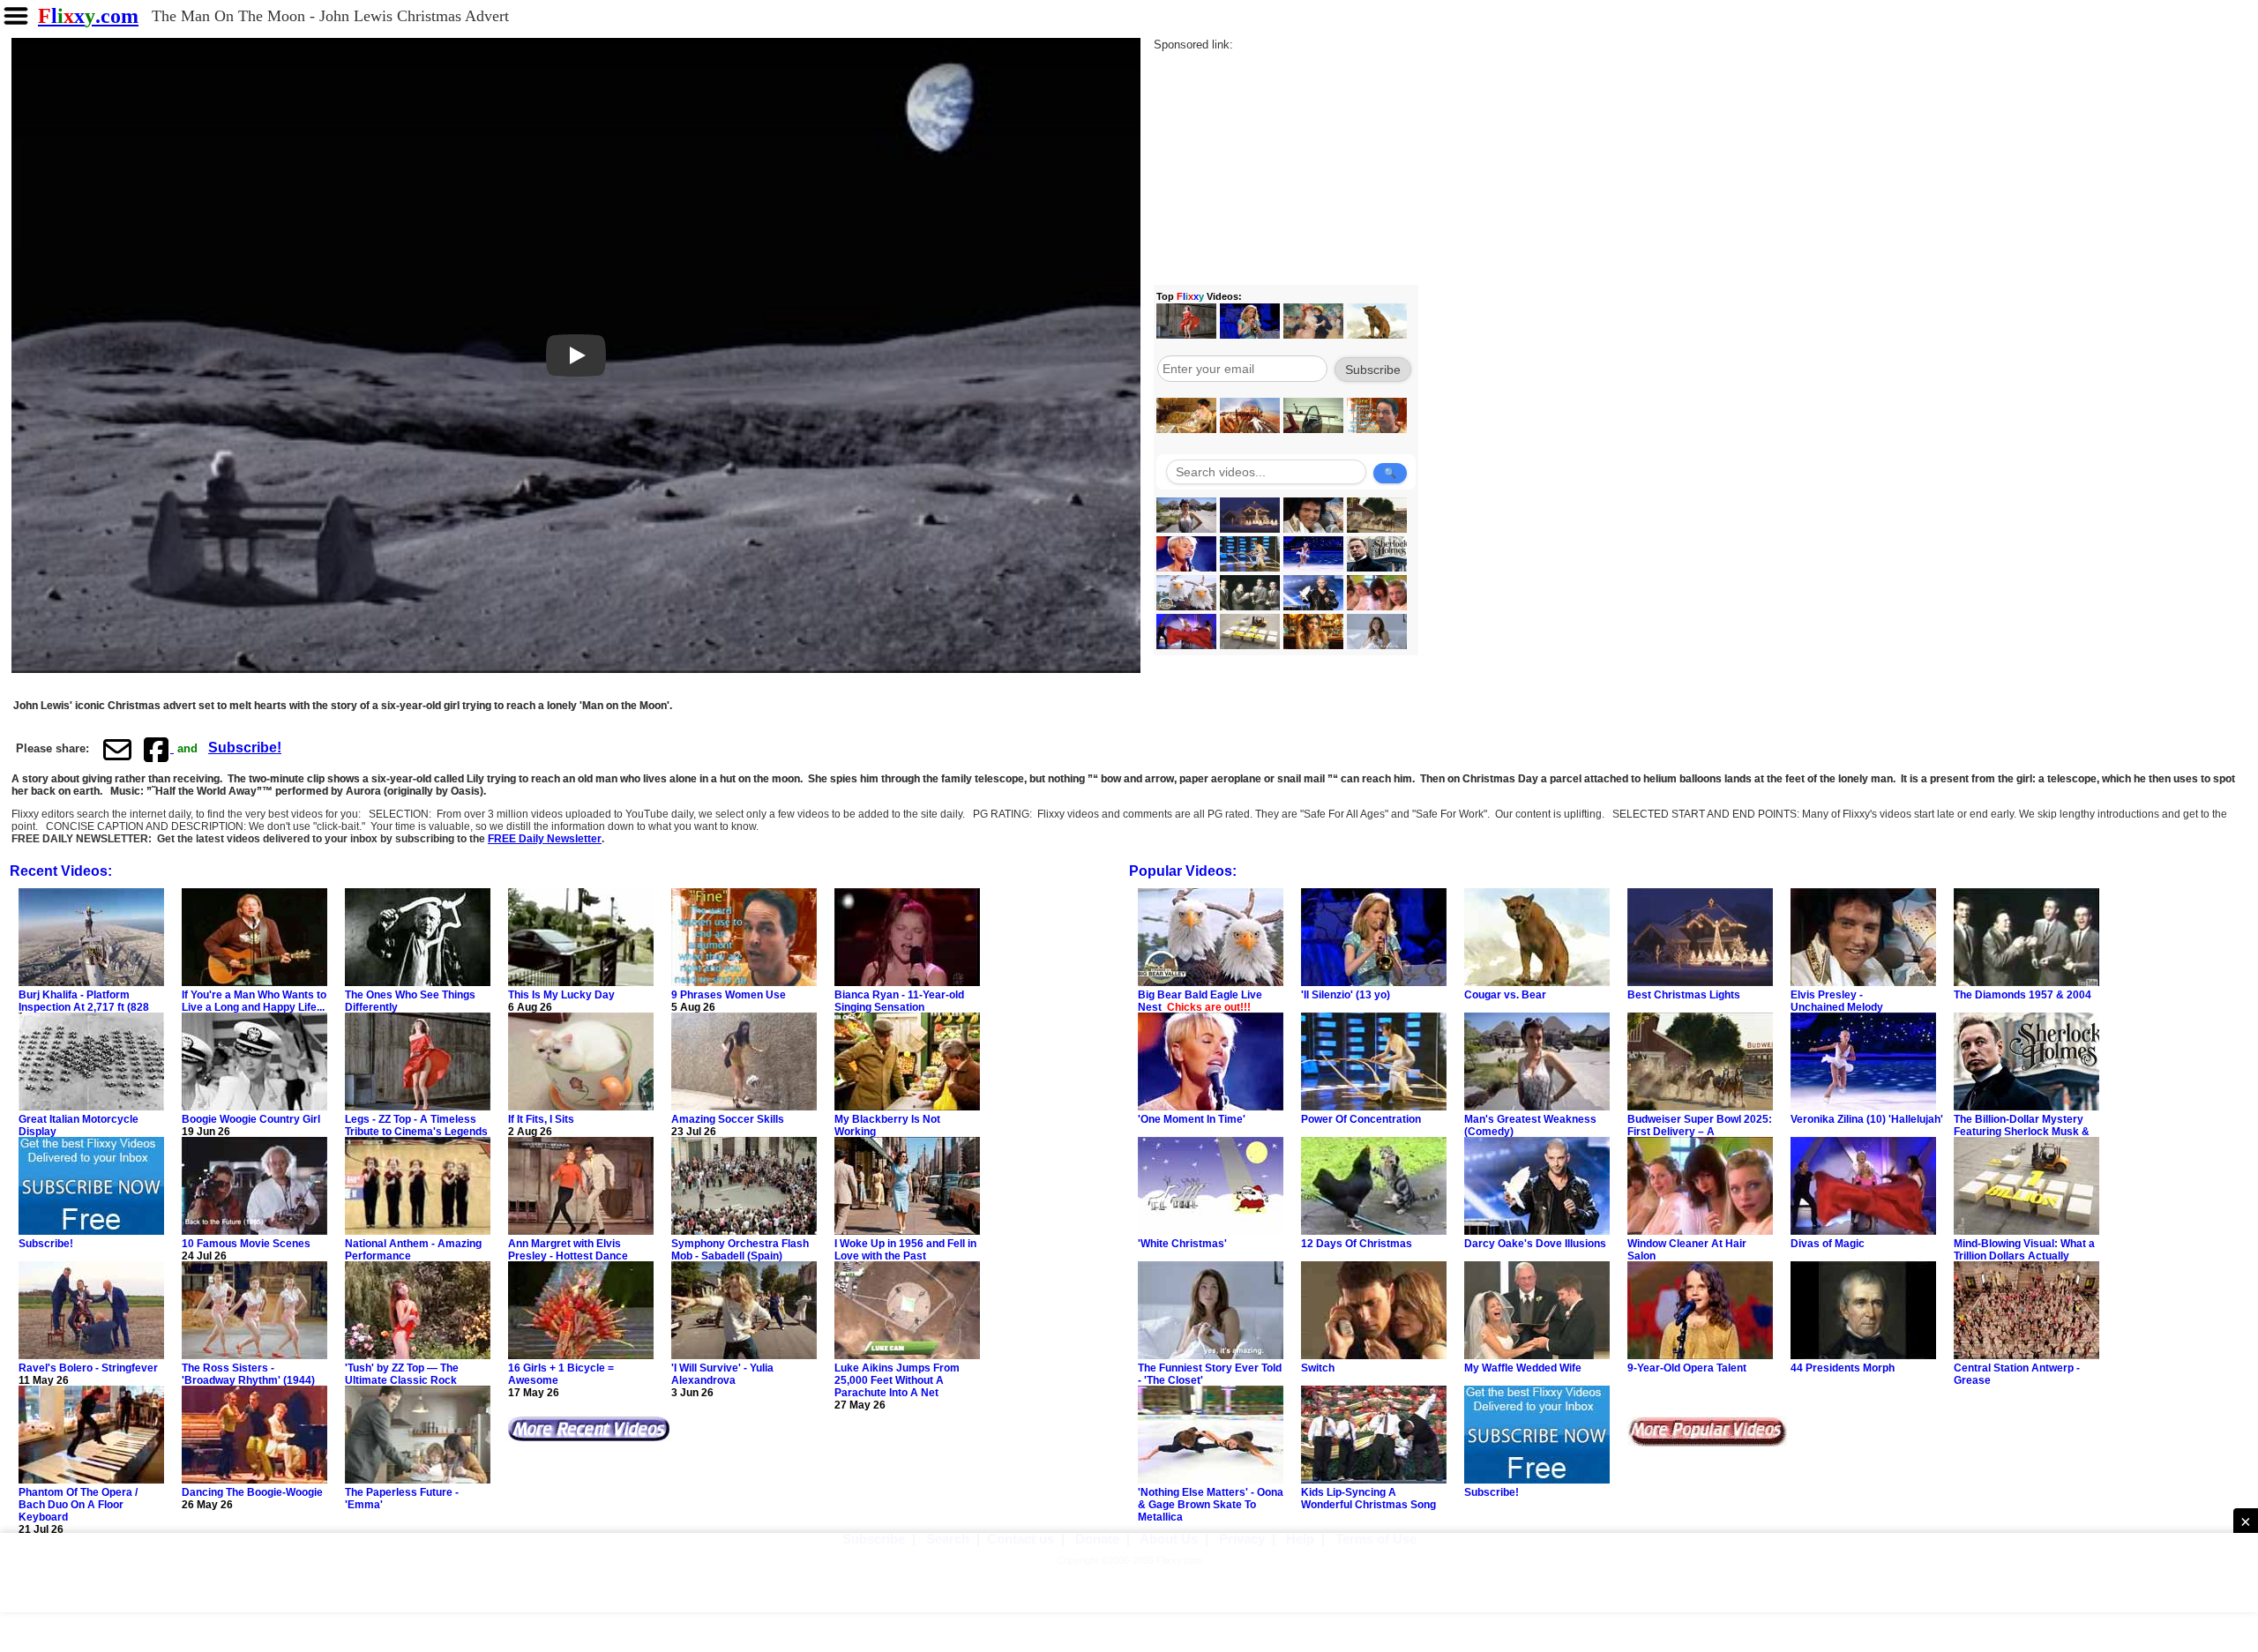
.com (88, 16)
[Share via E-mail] (117, 749)
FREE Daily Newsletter (545, 839)
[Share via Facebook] (158, 749)
